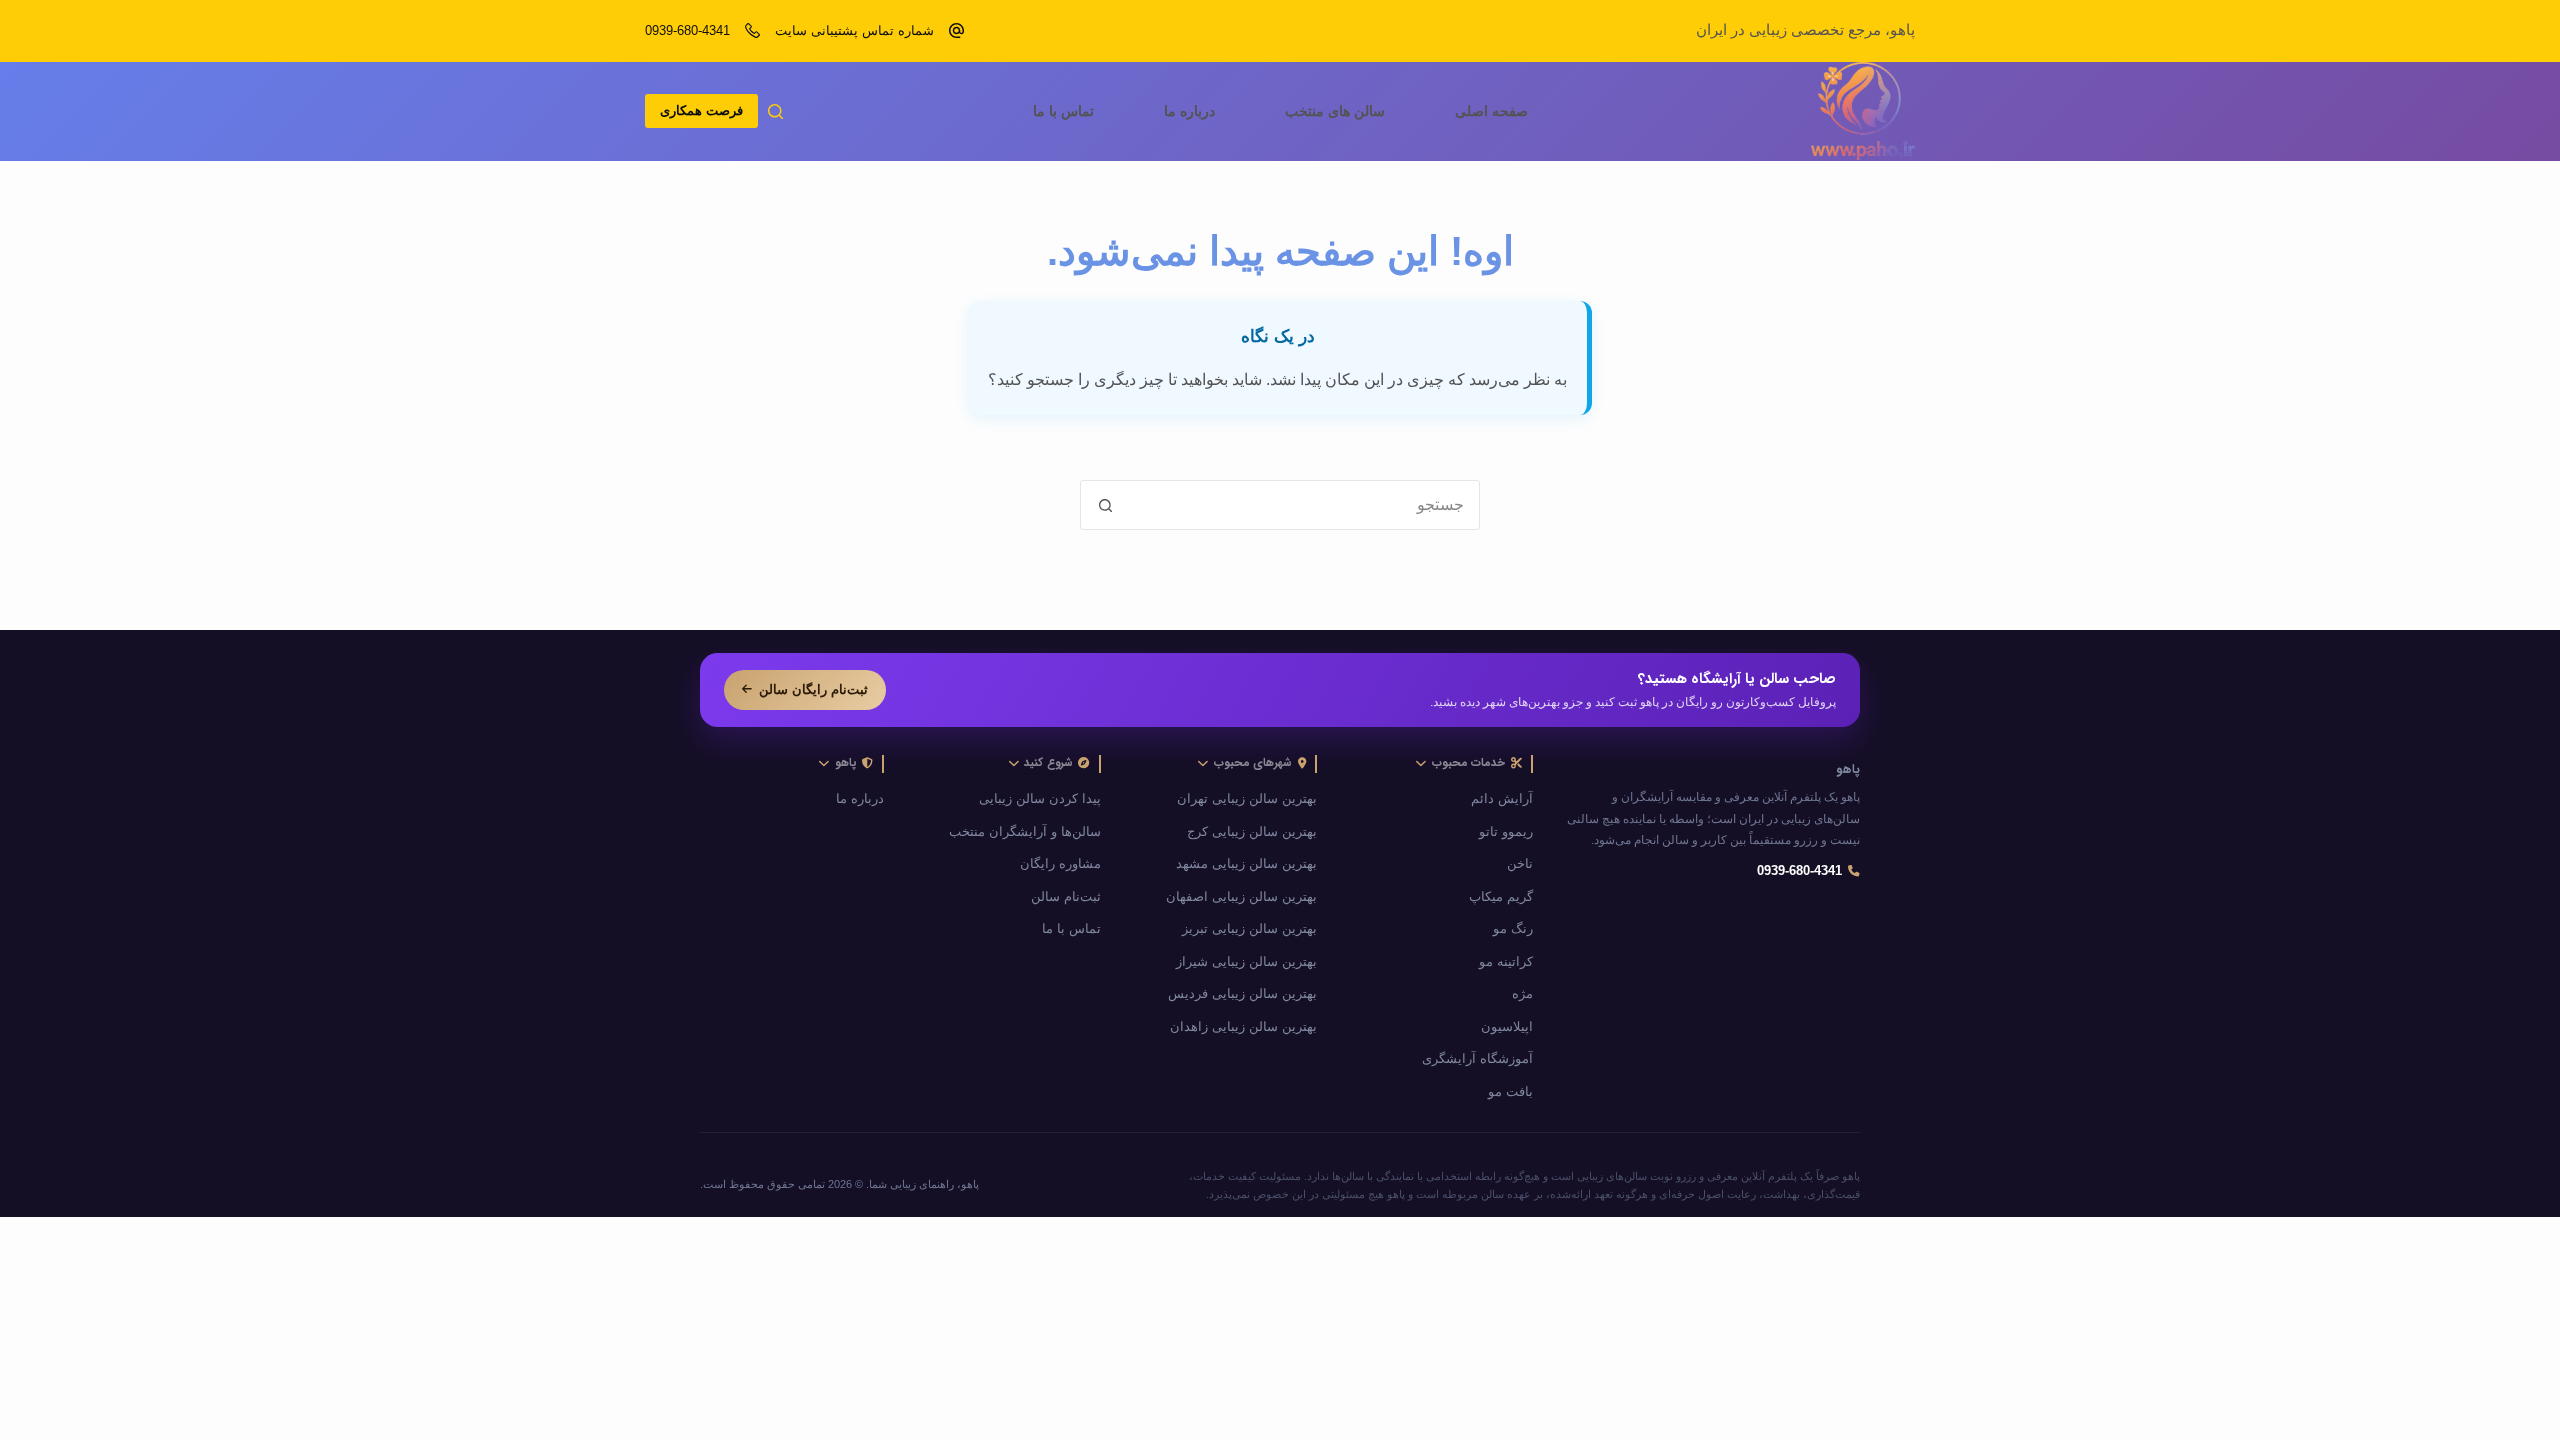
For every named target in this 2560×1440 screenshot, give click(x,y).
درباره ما (1189, 111)
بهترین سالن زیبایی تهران (1247, 799)
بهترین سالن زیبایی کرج (1252, 832)
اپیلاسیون (1507, 1027)
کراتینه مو (1506, 962)
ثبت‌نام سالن (1066, 897)
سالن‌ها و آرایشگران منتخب (1025, 832)
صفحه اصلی (1491, 111)
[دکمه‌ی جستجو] (1105, 505)
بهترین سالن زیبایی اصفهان (1241, 897)
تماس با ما (1063, 111)
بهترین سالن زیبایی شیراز (1246, 962)
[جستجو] (775, 111)
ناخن (1520, 864)
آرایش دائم (1502, 799)
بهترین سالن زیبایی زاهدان (1243, 1027)
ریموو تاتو (1506, 832)
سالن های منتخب (1335, 111)
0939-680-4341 (687, 30)
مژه (1522, 994)
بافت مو (1510, 1092)
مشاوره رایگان (1060, 864)
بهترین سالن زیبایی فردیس (1242, 994)
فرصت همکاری (701, 110)
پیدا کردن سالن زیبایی (1040, 799)
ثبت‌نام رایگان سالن (813, 689)
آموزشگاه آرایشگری (1477, 1059)
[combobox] (1304, 505)
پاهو (1848, 770)
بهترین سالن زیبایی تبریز (1249, 929)
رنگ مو (1513, 929)
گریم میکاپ (1501, 897)
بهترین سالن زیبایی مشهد (1246, 864)
